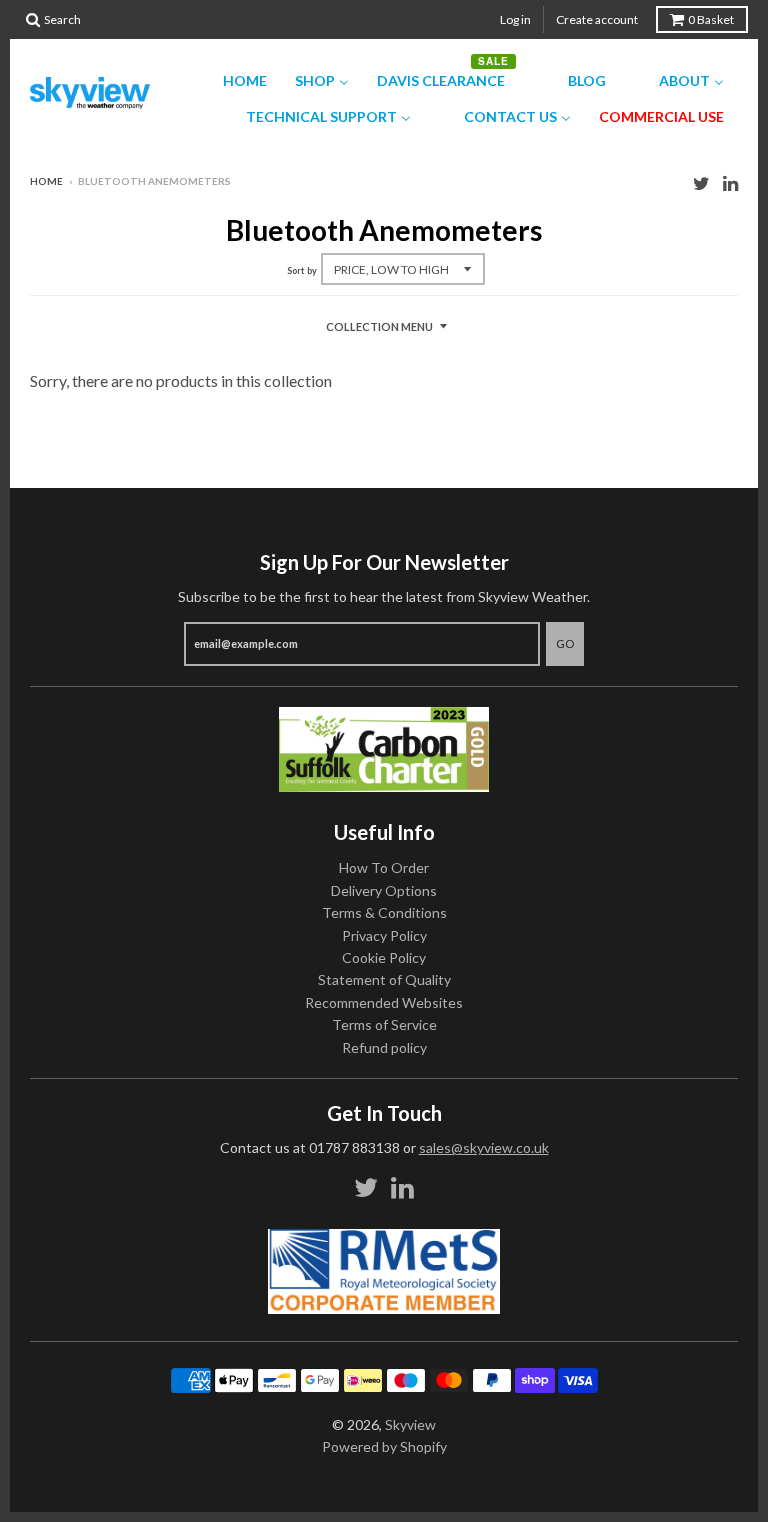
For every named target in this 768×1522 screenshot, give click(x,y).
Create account (597, 19)
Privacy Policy (384, 935)
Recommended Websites (384, 1002)
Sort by (302, 270)
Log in (515, 19)
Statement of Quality (384, 979)
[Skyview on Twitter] (701, 182)
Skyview (410, 1424)
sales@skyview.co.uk (484, 1147)
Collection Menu (379, 326)
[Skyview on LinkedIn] (730, 182)
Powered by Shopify (384, 1446)
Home (46, 181)
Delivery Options (384, 890)
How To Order (384, 867)
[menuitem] (232, 81)
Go (565, 643)
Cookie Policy (384, 957)
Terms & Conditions (384, 912)
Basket (711, 19)
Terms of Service (384, 1024)
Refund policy (384, 1047)
